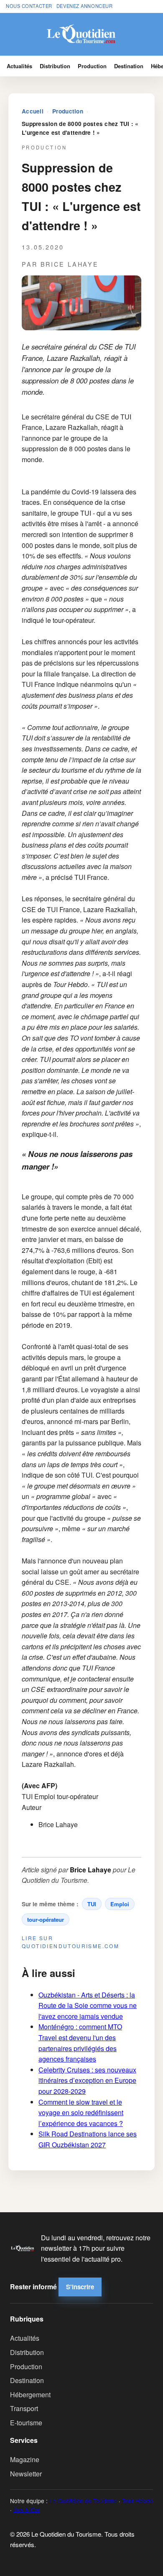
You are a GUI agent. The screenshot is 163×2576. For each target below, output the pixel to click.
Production (92, 66)
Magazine (25, 2459)
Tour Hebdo (138, 2501)
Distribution (55, 66)
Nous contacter (29, 6)
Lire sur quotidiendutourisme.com (70, 1942)
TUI (92, 1904)
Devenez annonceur (85, 6)
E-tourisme (26, 2423)
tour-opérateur (46, 1919)
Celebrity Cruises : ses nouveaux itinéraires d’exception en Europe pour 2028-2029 (87, 2080)
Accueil (33, 111)
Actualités (19, 66)
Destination (129, 66)
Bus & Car (27, 2509)
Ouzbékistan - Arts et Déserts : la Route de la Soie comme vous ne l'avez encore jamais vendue (88, 2005)
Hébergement (30, 2395)
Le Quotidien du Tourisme (83, 2501)
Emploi (120, 1904)
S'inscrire (80, 2287)
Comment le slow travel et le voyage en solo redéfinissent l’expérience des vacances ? (81, 2113)
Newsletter (26, 2474)
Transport (24, 2408)
